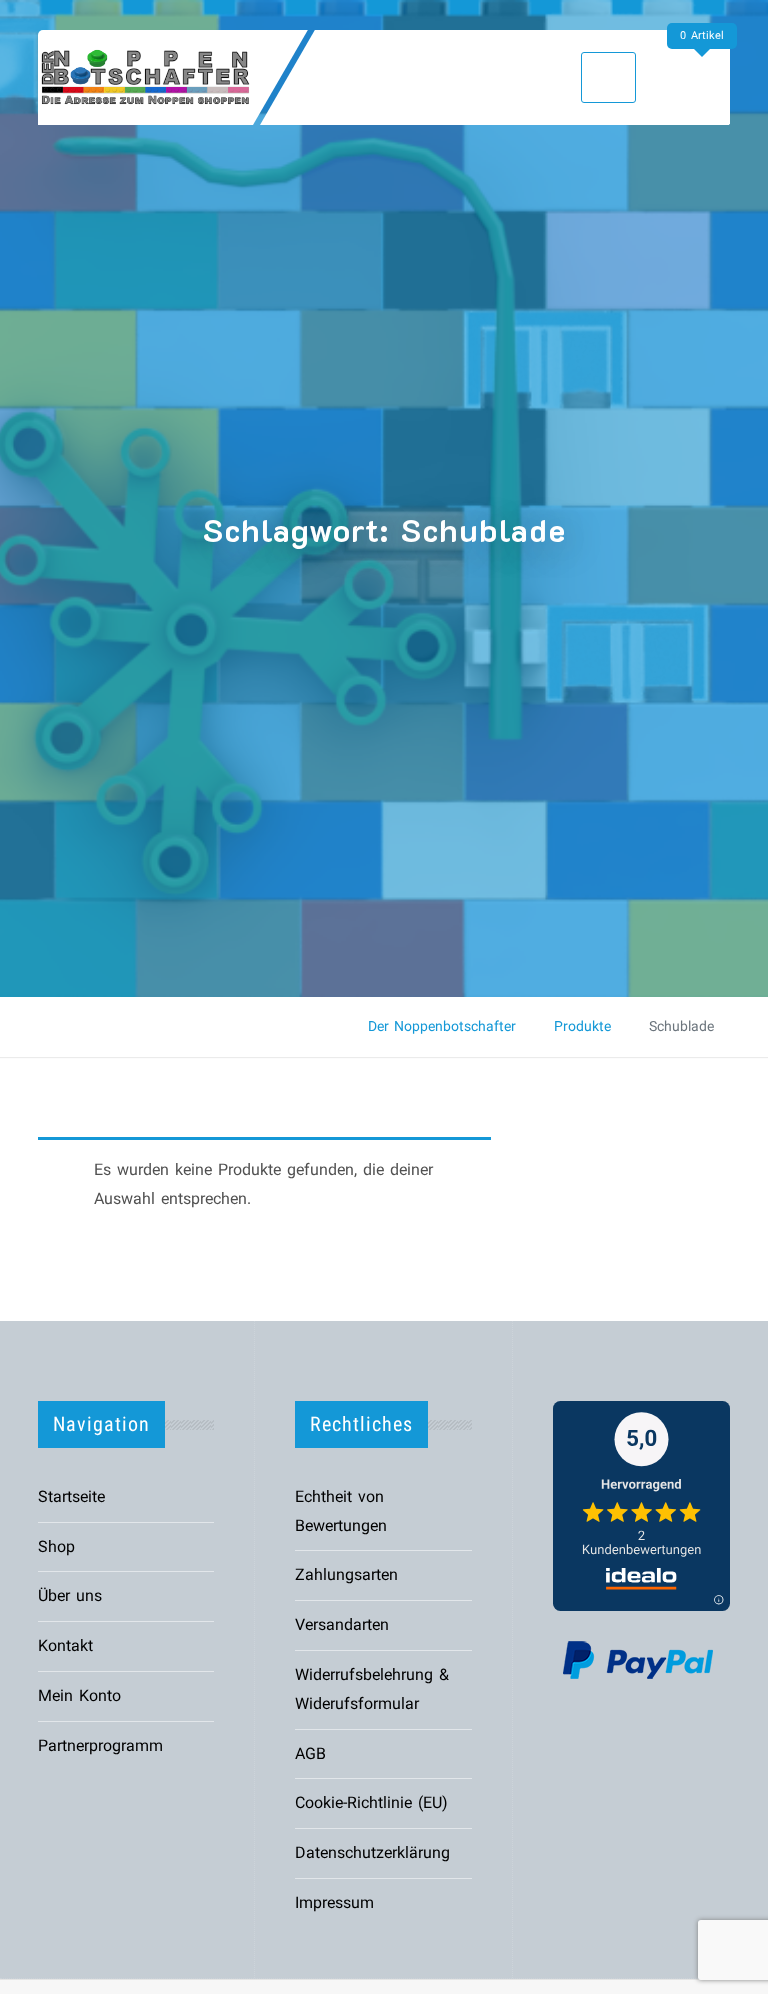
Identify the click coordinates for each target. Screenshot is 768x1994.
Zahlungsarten (346, 1574)
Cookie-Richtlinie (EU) (371, 1802)
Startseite (71, 1496)
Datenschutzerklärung (372, 1852)
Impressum (334, 1902)
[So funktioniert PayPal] (638, 1658)
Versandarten (342, 1624)
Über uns (70, 1595)
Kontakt (65, 1645)
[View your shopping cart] (706, 76)
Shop (56, 1546)
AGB (310, 1753)
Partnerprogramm (100, 1745)
